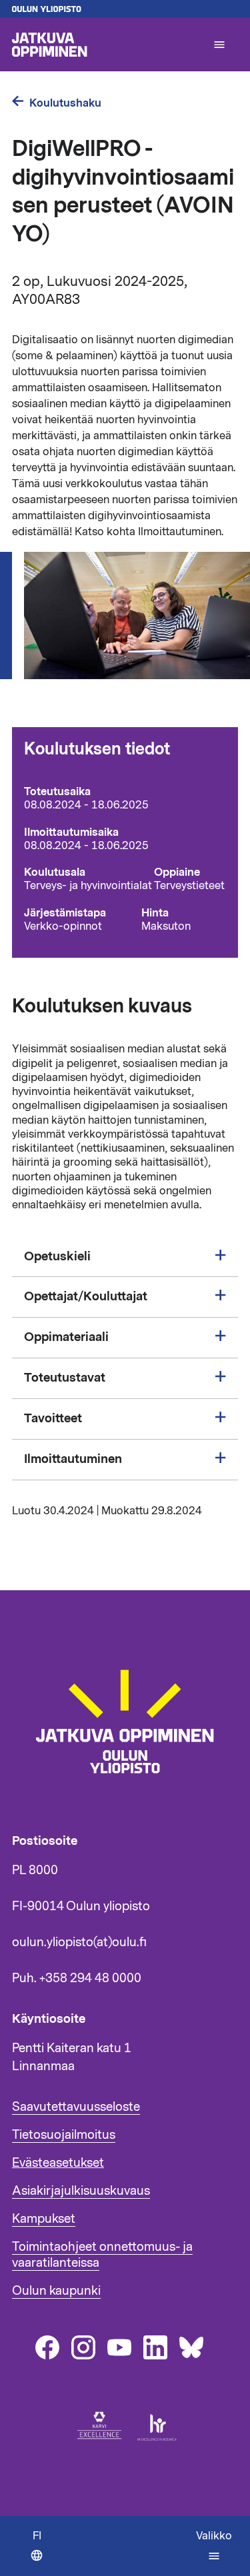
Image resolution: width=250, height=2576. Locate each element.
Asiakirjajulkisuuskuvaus (81, 2191)
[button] (219, 45)
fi (41, 2552)
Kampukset (44, 2219)
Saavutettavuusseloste (76, 2107)
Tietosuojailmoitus (64, 2135)
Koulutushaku (65, 103)
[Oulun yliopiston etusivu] (125, 9)
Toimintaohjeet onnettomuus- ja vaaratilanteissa (102, 2255)
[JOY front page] (106, 45)
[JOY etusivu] (131, 1801)
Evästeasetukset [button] (58, 2163)
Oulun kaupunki (56, 2291)
